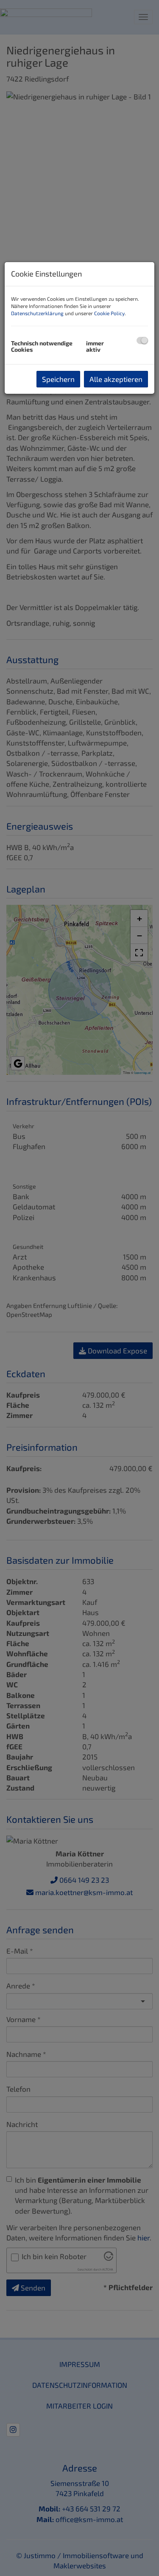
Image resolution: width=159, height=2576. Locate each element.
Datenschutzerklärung (37, 313)
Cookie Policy (109, 313)
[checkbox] (142, 340)
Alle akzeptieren (116, 379)
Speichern (58, 379)
